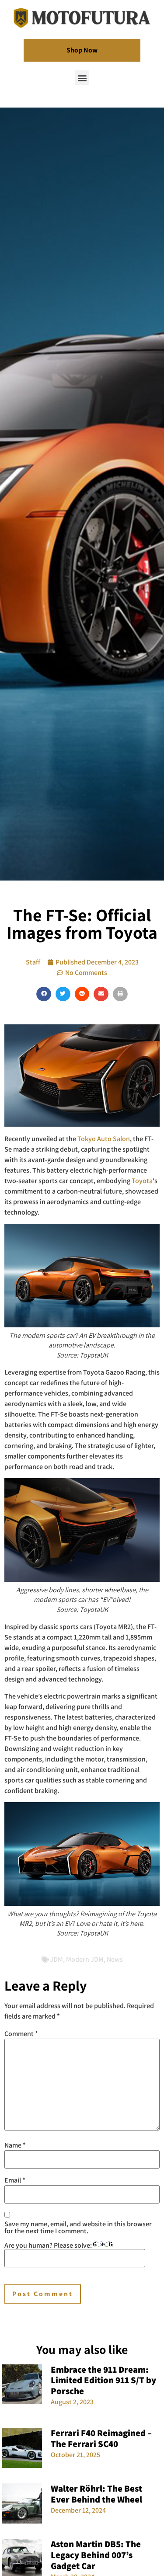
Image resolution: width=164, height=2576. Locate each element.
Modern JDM (85, 1959)
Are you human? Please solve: (49, 2245)
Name (15, 2145)
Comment (21, 2034)
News (115, 1959)
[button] (82, 78)
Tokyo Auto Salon (104, 1139)
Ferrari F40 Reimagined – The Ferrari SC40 (101, 2438)
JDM (56, 1959)
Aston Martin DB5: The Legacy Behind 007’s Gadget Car (96, 2555)
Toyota (142, 1181)
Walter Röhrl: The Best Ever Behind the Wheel (96, 2494)
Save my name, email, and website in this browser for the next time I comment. (78, 2228)
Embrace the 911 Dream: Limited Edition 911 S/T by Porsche (103, 2380)
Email (15, 2180)
